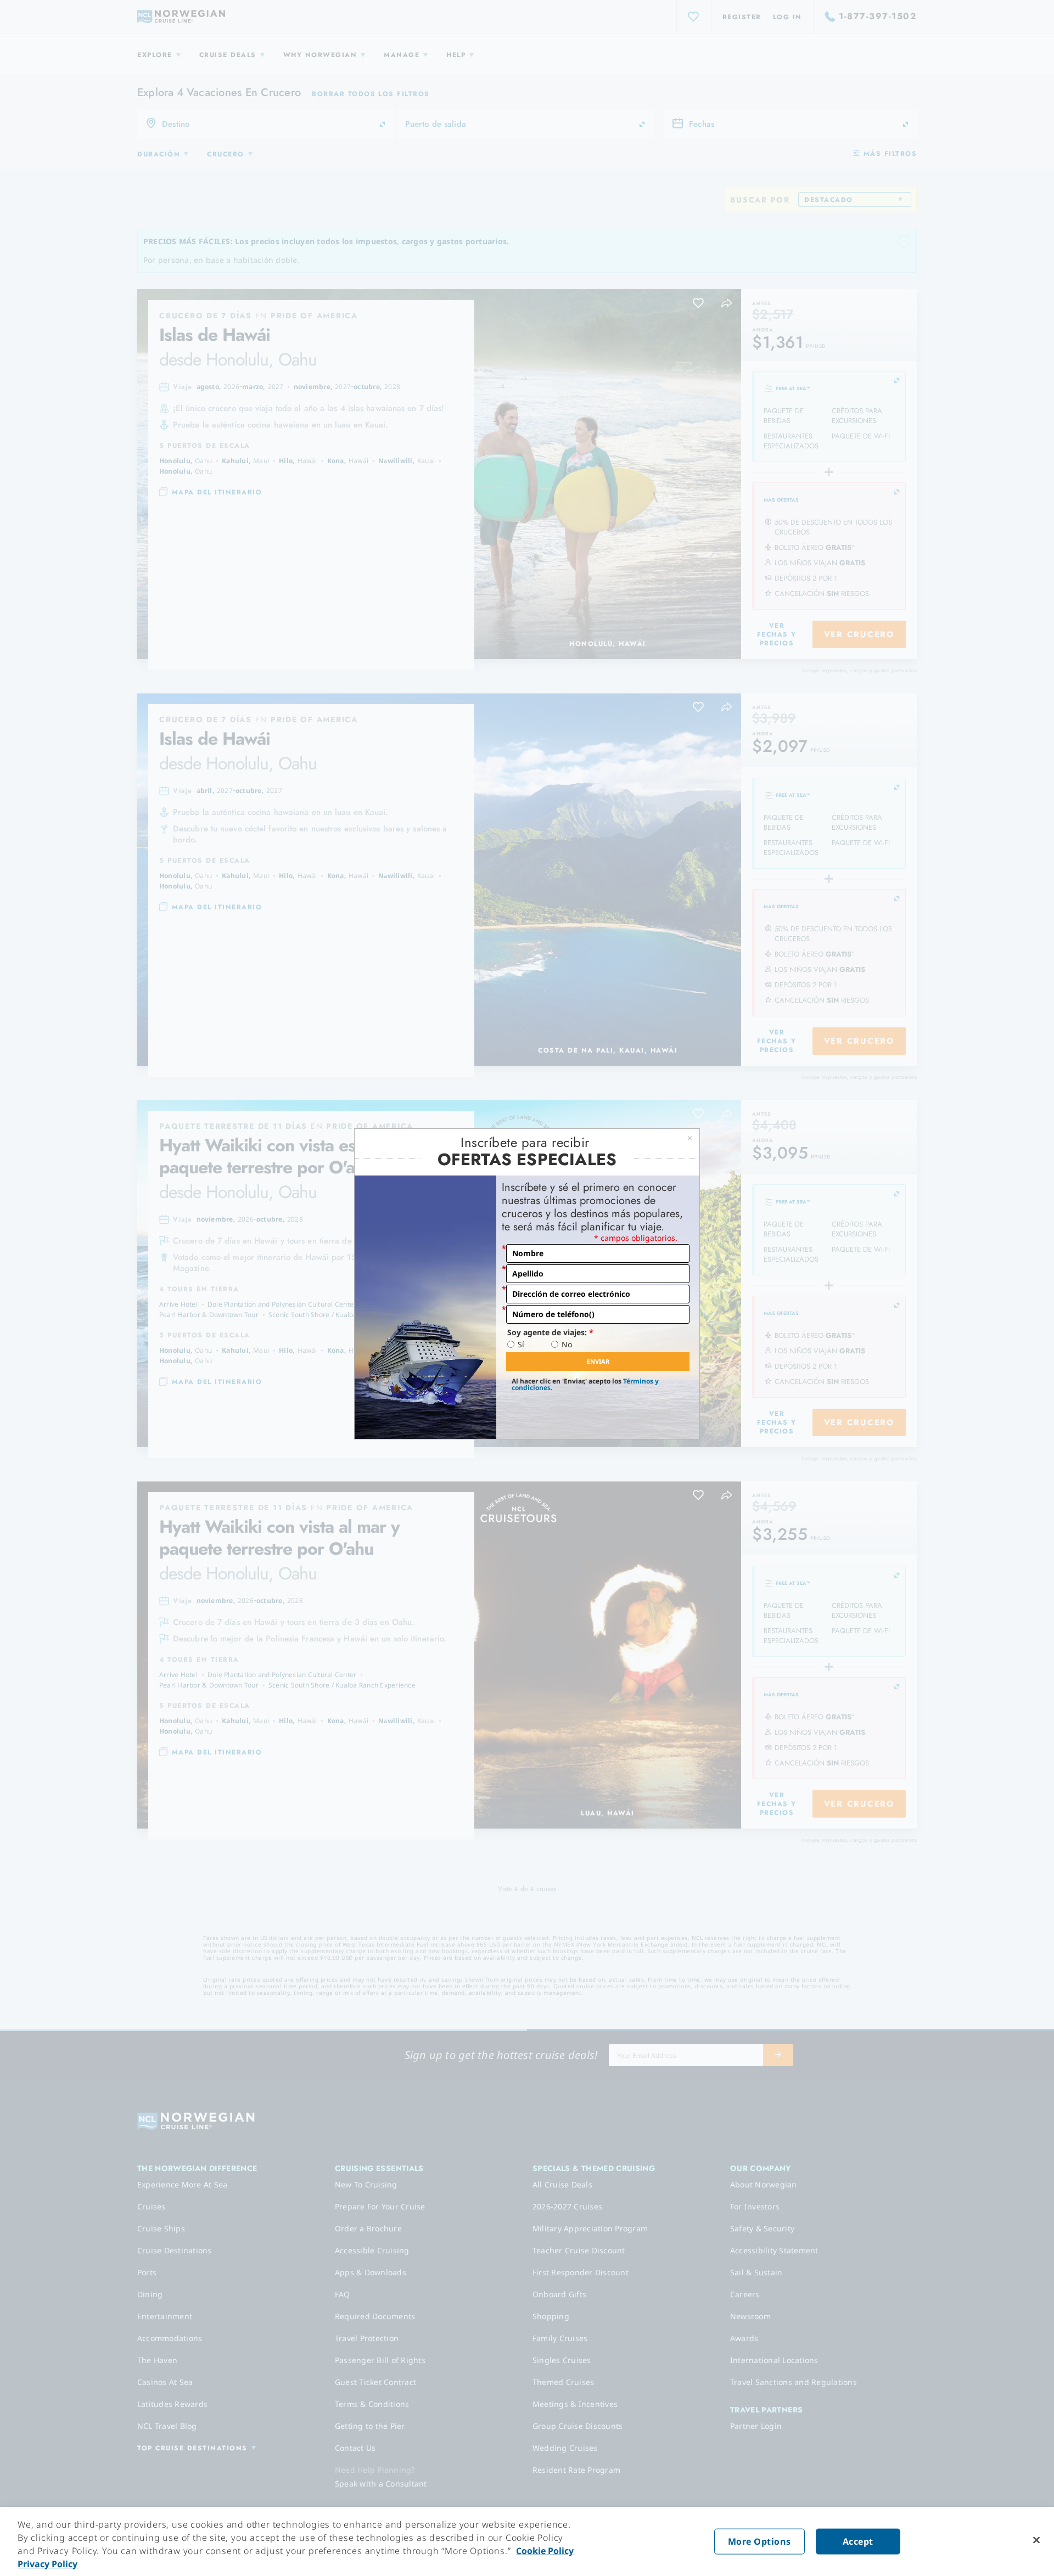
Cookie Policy (545, 2551)
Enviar (598, 1361)
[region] (527, 2541)
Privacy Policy (47, 2564)
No (567, 1345)
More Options (759, 2541)
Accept (858, 2541)
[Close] (1036, 2540)
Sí (521, 1345)
